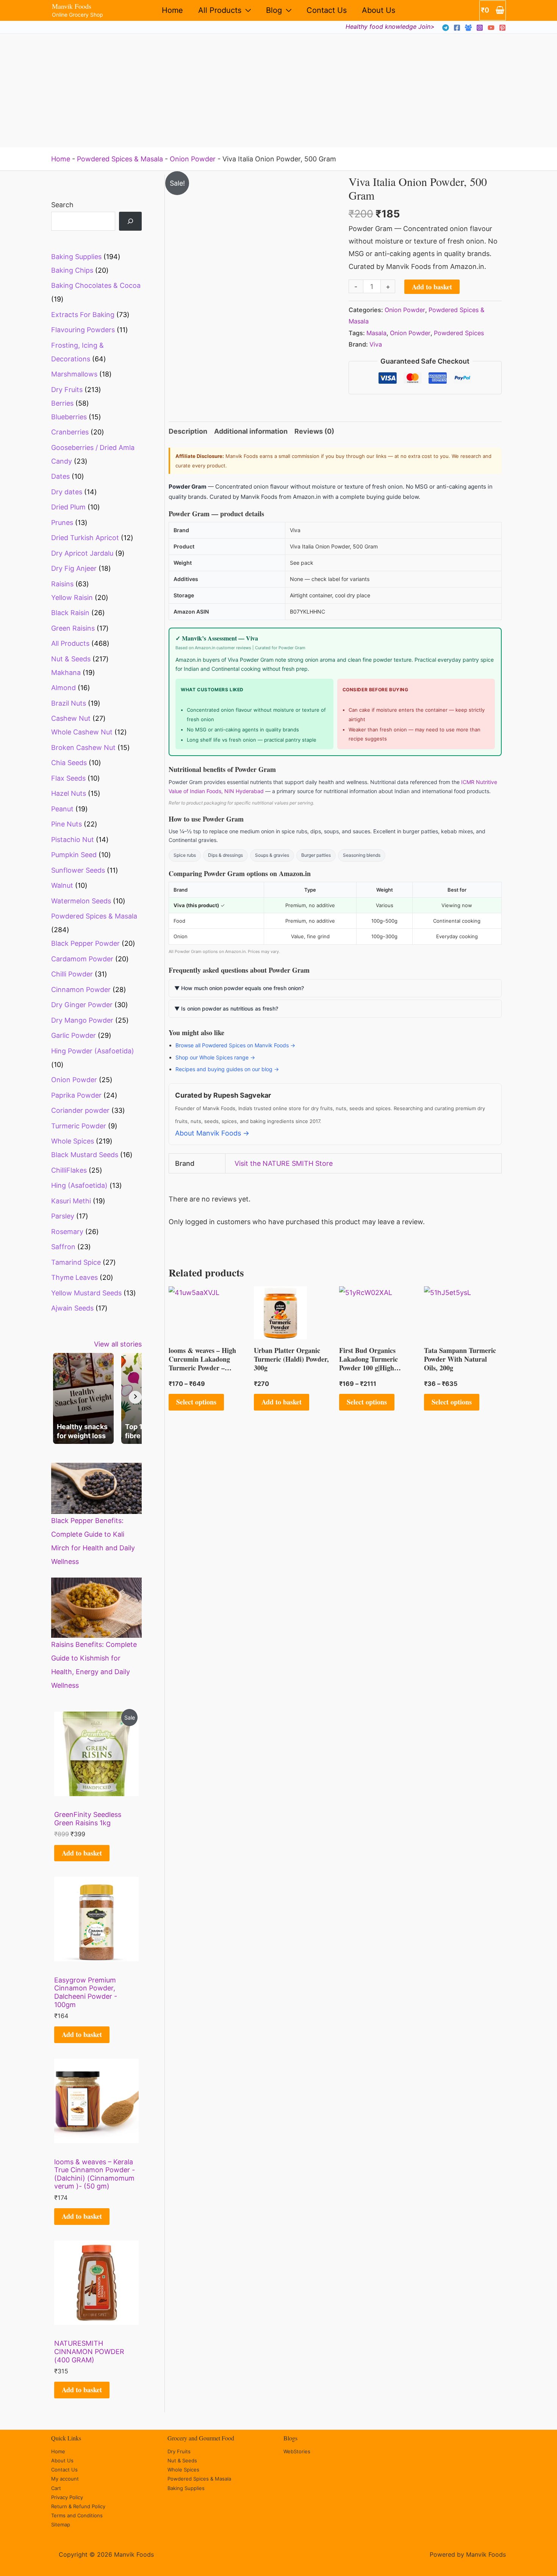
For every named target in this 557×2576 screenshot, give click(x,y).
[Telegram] (446, 28)
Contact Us (327, 10)
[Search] (130, 221)
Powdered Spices (459, 333)
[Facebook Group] (468, 28)
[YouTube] (491, 28)
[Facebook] (457, 28)
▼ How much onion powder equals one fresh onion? (239, 988)
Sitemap (61, 2524)
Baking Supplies (186, 2488)
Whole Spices (183, 2470)
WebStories (297, 2451)
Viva (376, 344)
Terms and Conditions (77, 2515)
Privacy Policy (67, 2497)
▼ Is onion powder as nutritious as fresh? (226, 1008)
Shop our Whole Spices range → (215, 1057)
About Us (379, 10)
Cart (56, 2488)
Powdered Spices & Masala (120, 159)
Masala (376, 333)
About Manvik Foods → (212, 1133)
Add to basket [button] (282, 1402)
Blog (274, 10)
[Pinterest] (502, 28)
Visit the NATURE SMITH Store (284, 1163)
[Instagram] (480, 28)
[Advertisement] (278, 91)
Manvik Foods (72, 6)
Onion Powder (193, 159)
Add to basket (82, 1853)
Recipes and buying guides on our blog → (227, 1069)
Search (62, 205)
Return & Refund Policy (78, 2506)
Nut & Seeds (182, 2460)
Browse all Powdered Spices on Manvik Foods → (235, 1045)
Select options (196, 1402)
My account (65, 2479)
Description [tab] (188, 431)
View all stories (118, 1344)
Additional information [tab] (251, 431)
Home (172, 10)
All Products (220, 10)
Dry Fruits (179, 2451)
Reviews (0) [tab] (314, 431)
